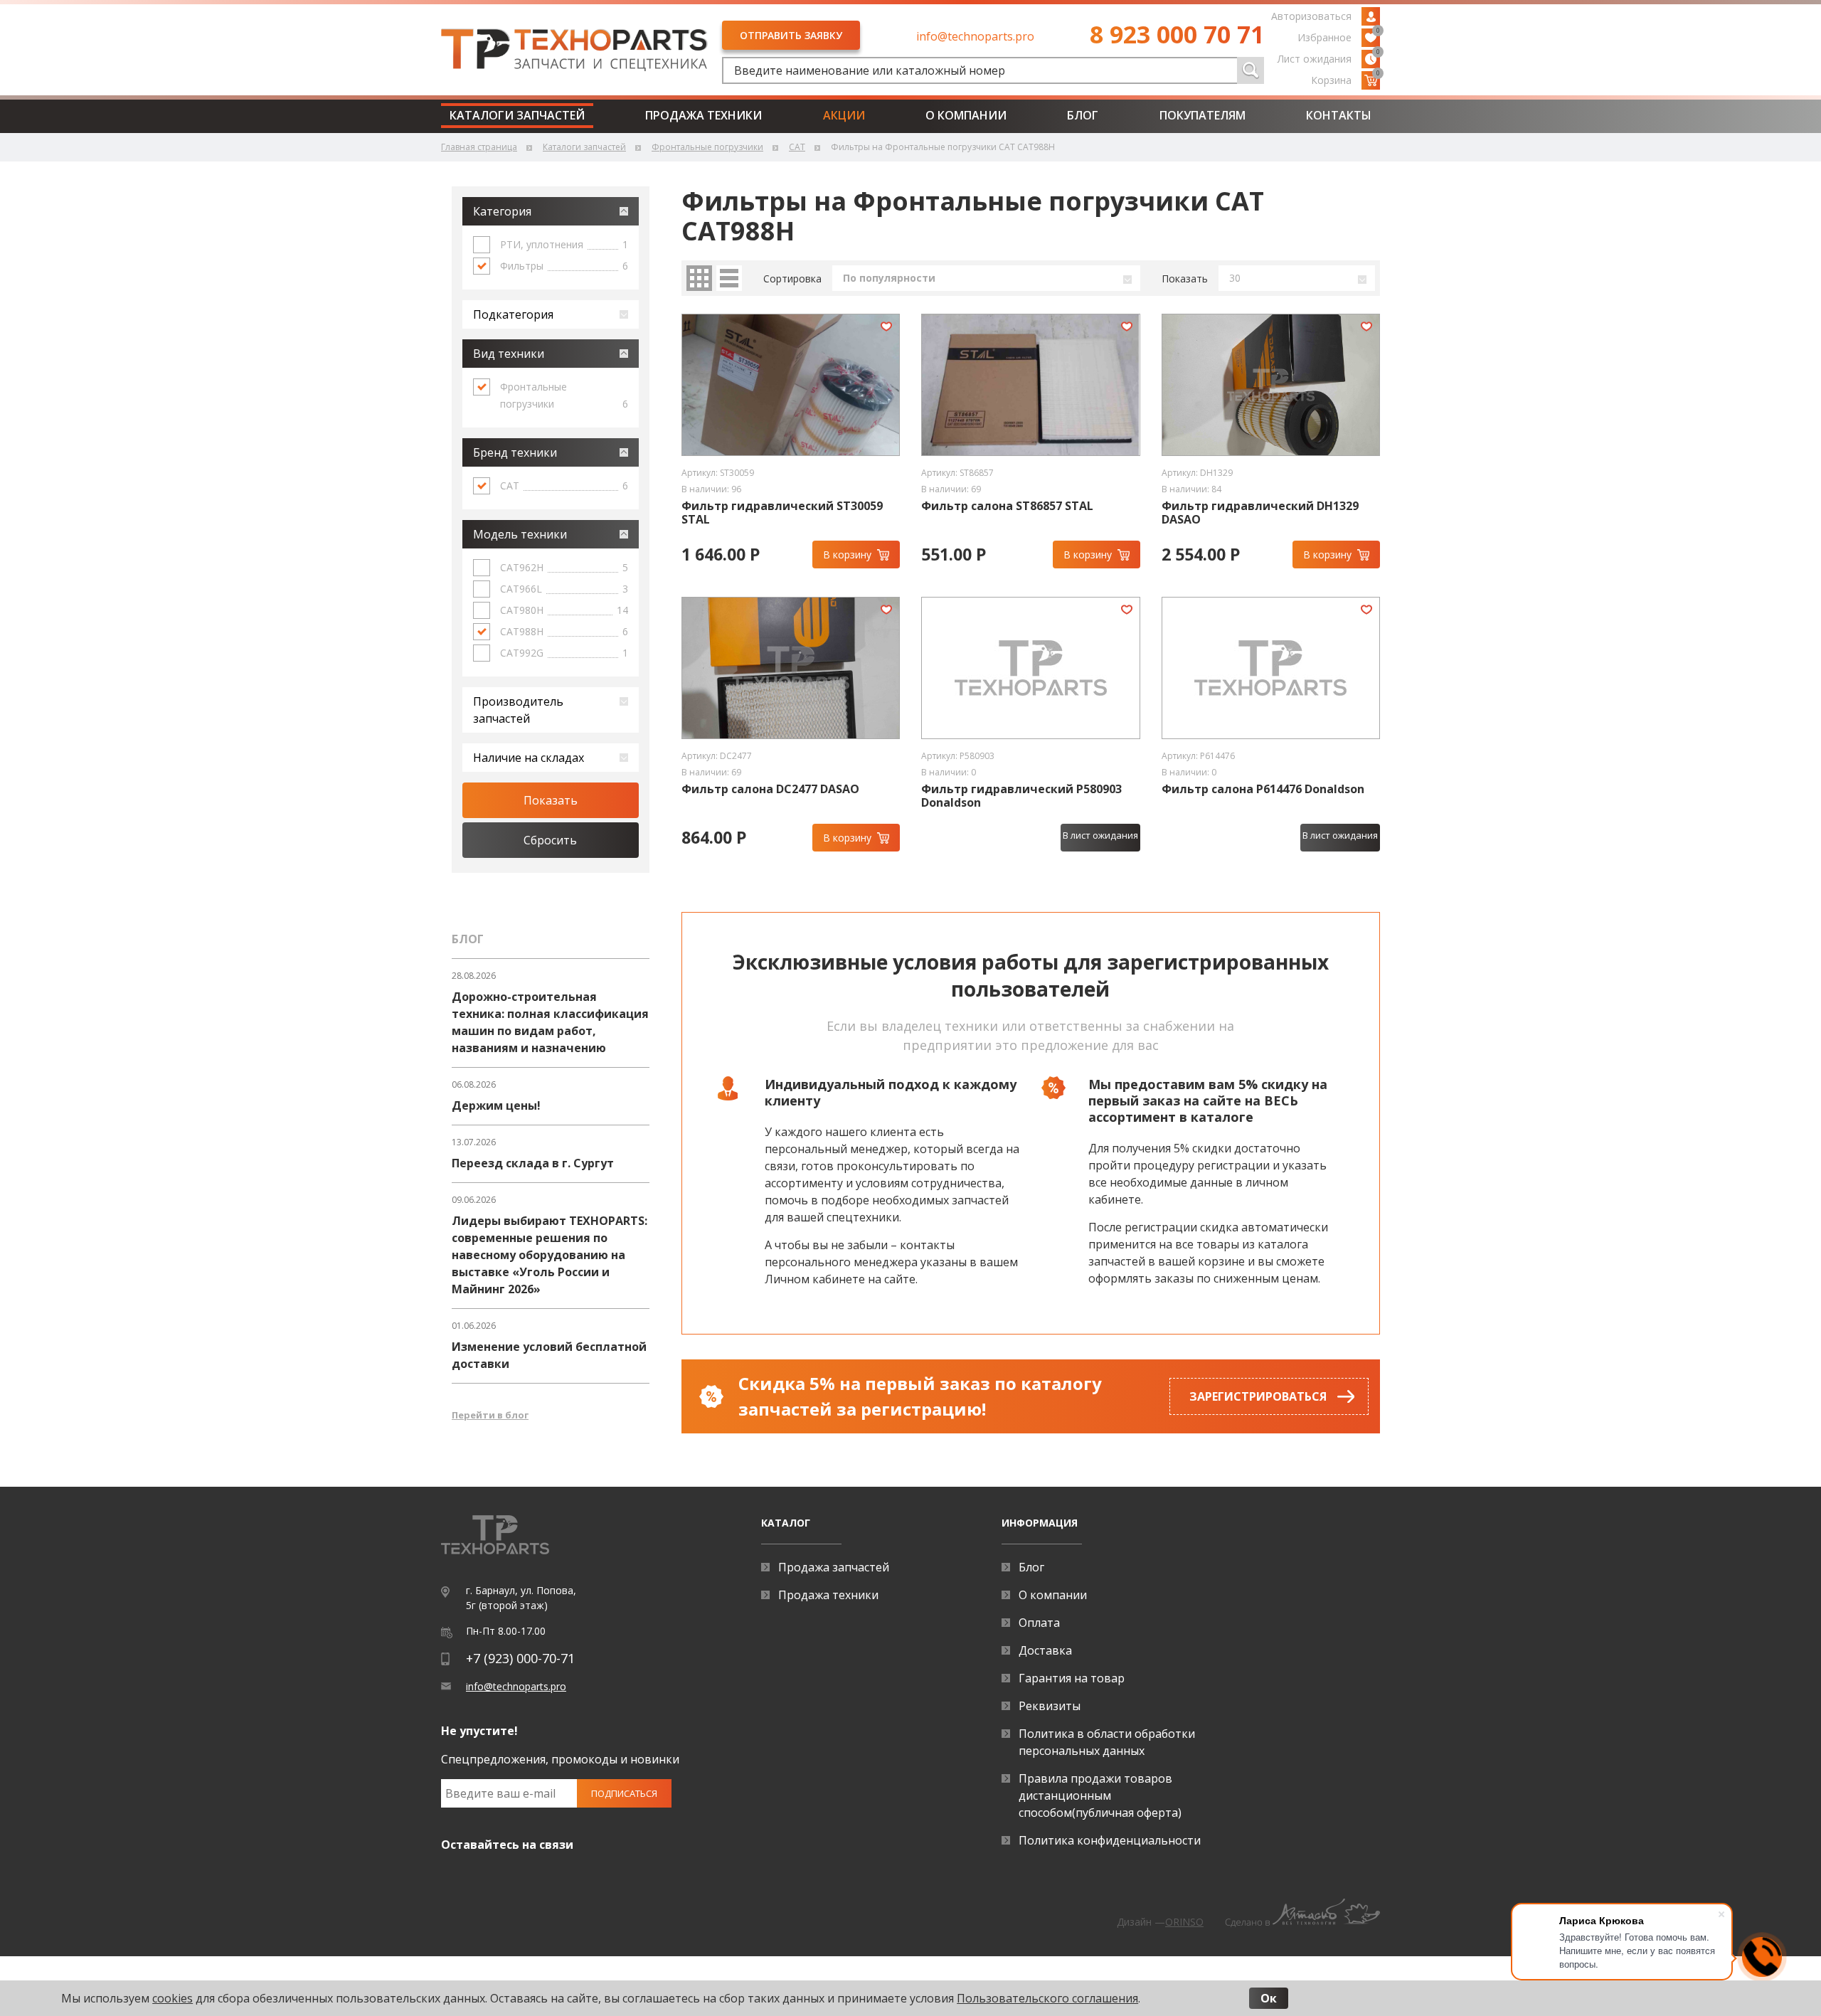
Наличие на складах (529, 758)
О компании (966, 115)
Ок (1269, 1998)
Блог (1083, 115)
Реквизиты (1050, 1706)
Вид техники (509, 354)
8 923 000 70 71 (1177, 34)
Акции (844, 115)
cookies (172, 1998)
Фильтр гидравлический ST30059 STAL (782, 513)
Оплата (1039, 1623)
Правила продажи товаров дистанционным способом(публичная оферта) (1100, 1795)
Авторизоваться (1311, 16)
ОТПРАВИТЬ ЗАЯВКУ (791, 35)
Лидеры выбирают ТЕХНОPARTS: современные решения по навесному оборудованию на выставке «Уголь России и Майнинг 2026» (550, 1255)
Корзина (1345, 79)
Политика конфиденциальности (1110, 1840)
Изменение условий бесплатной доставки (549, 1355)
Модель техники (520, 534)
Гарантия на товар (1072, 1678)
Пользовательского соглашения (1047, 1998)
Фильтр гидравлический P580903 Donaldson (1021, 796)
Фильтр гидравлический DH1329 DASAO (1260, 513)
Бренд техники (515, 452)
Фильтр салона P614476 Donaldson (1263, 789)
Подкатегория (513, 314)
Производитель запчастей (518, 710)
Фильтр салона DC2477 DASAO (770, 789)
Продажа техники (704, 115)
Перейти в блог (490, 1415)
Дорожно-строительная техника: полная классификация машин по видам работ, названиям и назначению (550, 1022)
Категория (502, 211)
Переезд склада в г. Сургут (533, 1163)
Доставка (1045, 1650)
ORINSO (1184, 1922)
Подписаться (624, 1793)
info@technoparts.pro (975, 36)
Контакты (1339, 115)
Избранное (1339, 36)
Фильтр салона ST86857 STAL (1007, 506)
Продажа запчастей (834, 1567)
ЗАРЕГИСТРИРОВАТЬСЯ (1258, 1396)
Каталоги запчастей (517, 115)
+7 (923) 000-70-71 (520, 1658)
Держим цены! (496, 1105)
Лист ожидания (1329, 58)
